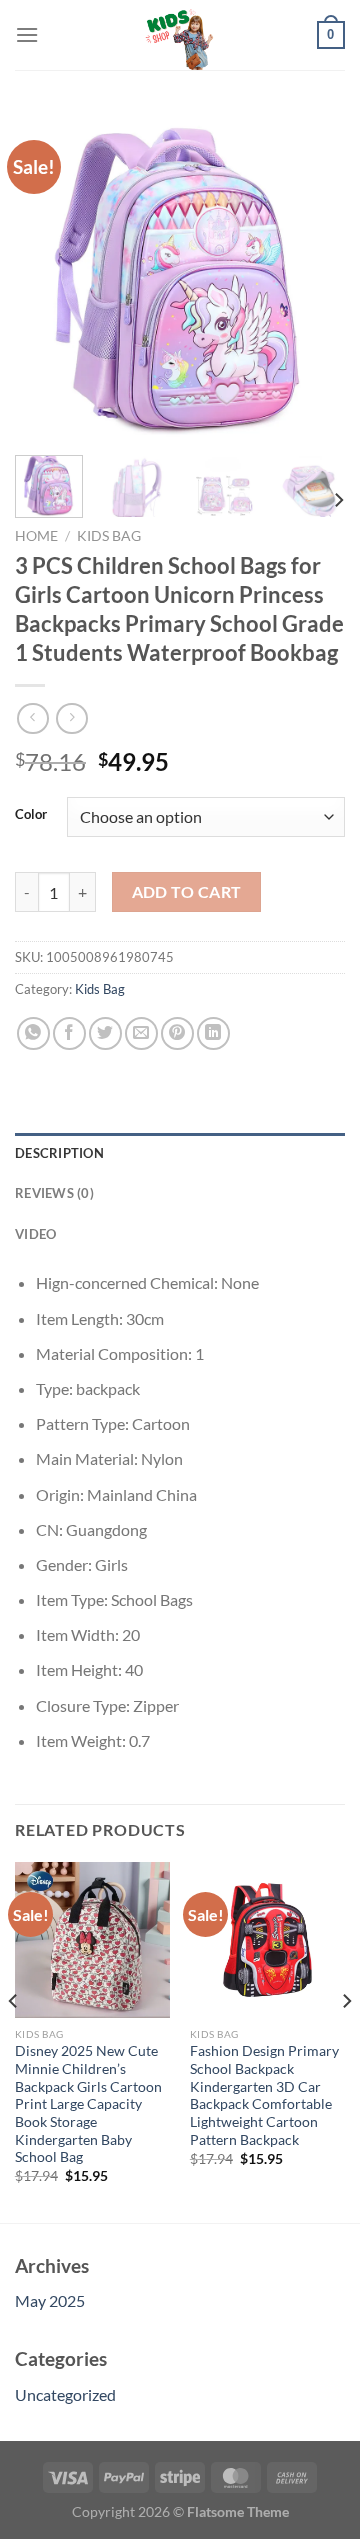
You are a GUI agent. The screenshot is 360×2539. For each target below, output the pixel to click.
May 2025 (50, 2300)
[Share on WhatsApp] (33, 1033)
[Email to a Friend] (141, 1033)
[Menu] (27, 34)
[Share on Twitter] (105, 1033)
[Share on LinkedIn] (213, 1033)
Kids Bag (109, 536)
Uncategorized (65, 2394)
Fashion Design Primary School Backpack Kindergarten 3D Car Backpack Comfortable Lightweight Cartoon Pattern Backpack (264, 2095)
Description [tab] (59, 1153)
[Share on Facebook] (69, 1033)
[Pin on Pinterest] (177, 1033)
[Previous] (47, 275)
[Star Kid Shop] (180, 35)
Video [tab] (35, 1234)
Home (36, 536)
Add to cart (187, 892)
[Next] (313, 275)
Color (31, 815)
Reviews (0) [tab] (54, 1193)
